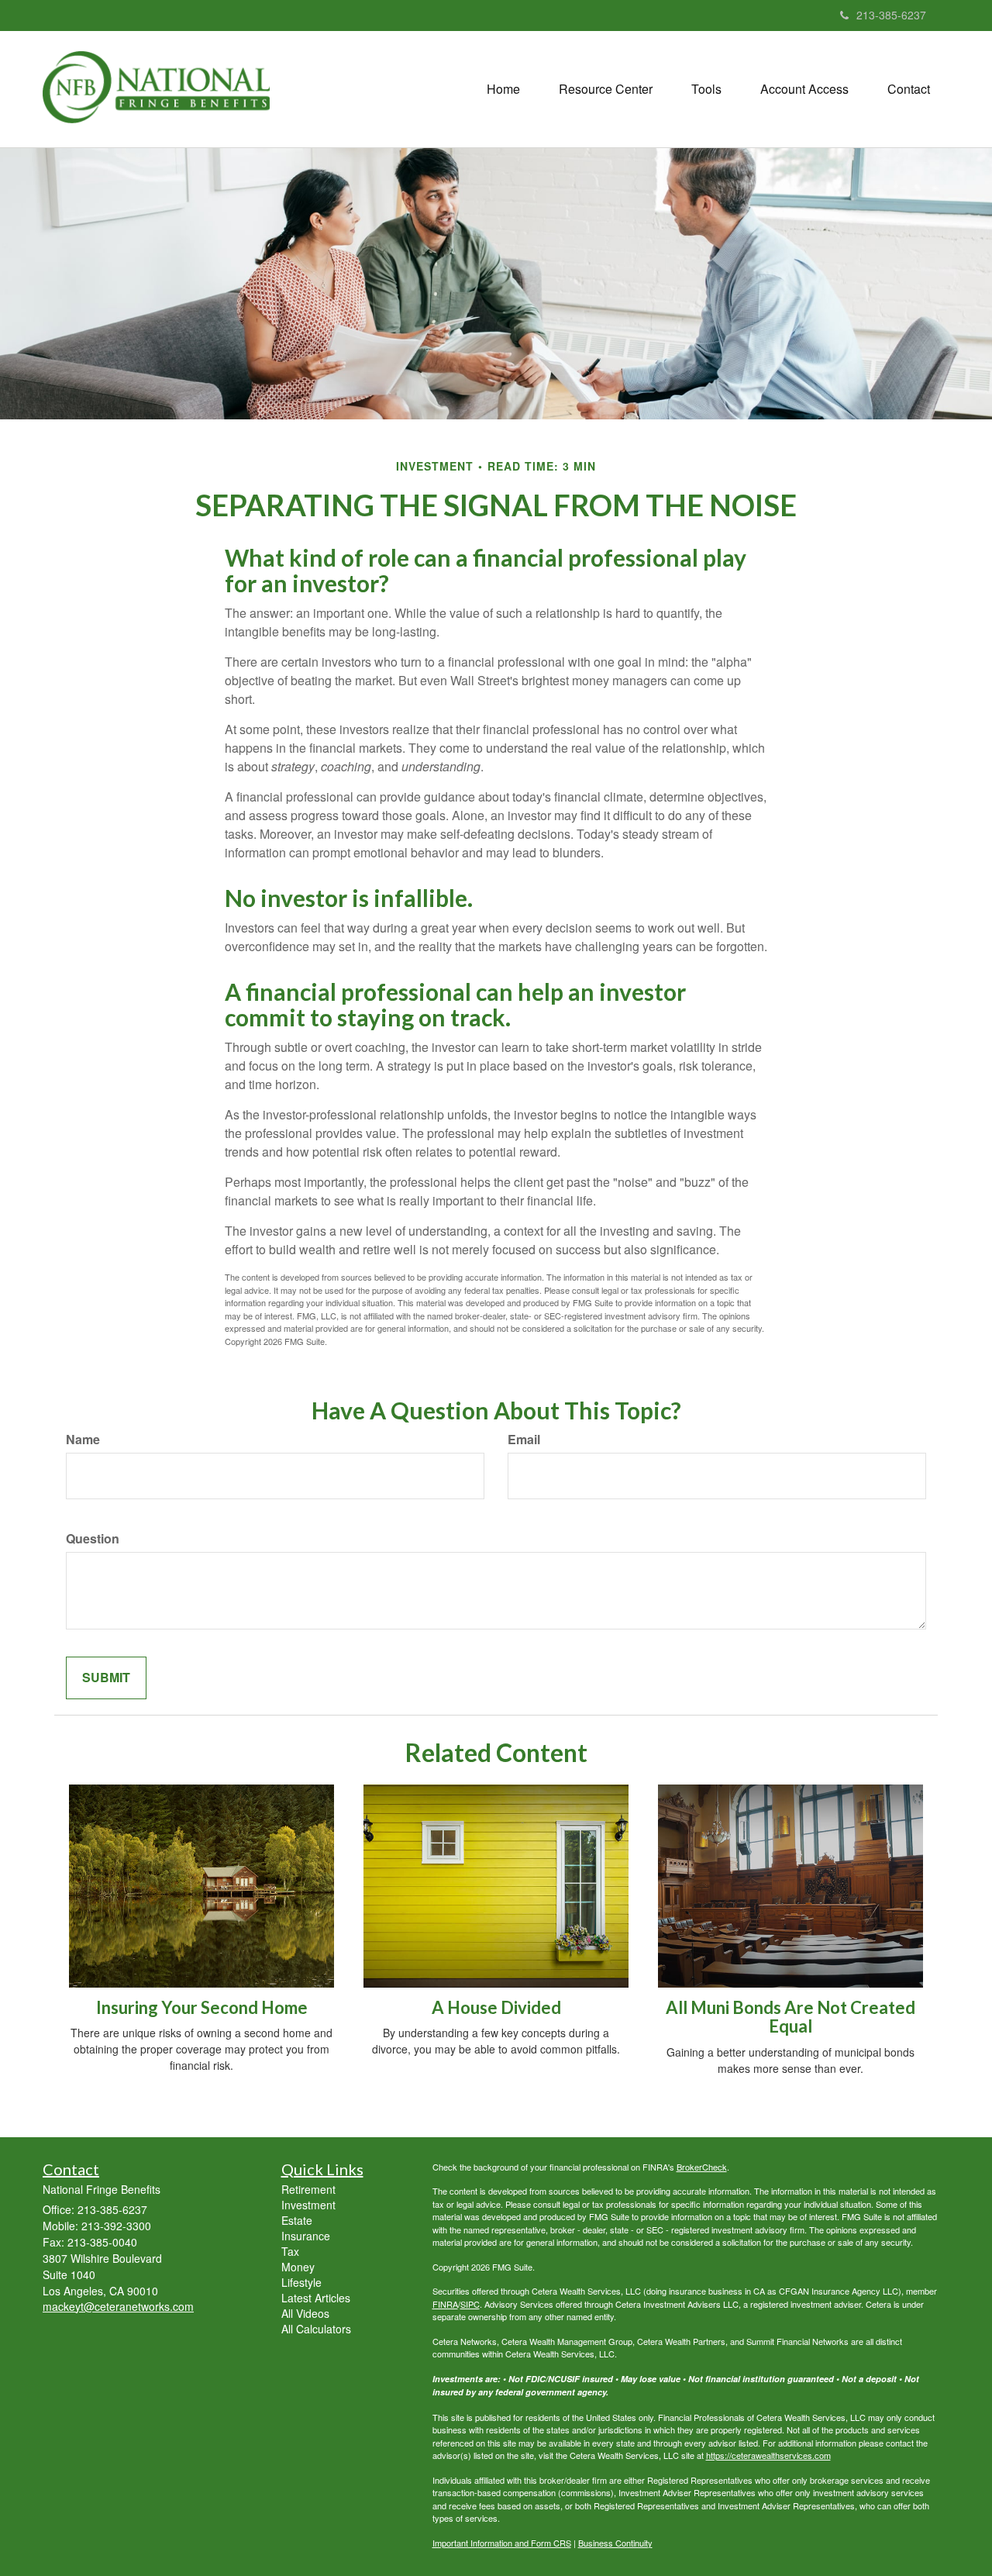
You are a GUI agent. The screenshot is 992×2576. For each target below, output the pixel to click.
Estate (297, 2220)
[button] (606, 89)
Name (83, 1440)
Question (93, 1539)
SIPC (470, 2304)
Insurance (306, 2236)
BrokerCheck (702, 2167)
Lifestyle (301, 2282)
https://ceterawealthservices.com (768, 2455)
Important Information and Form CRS (502, 2543)
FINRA (445, 2304)
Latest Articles (316, 2298)
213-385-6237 (891, 15)
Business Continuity (615, 2543)
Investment (308, 2205)
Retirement (308, 2189)
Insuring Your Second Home (202, 2007)
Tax (290, 2251)
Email (524, 1440)
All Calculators (316, 2329)
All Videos (305, 2313)
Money (298, 2267)
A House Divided (496, 2007)
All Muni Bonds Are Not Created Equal (790, 2017)
